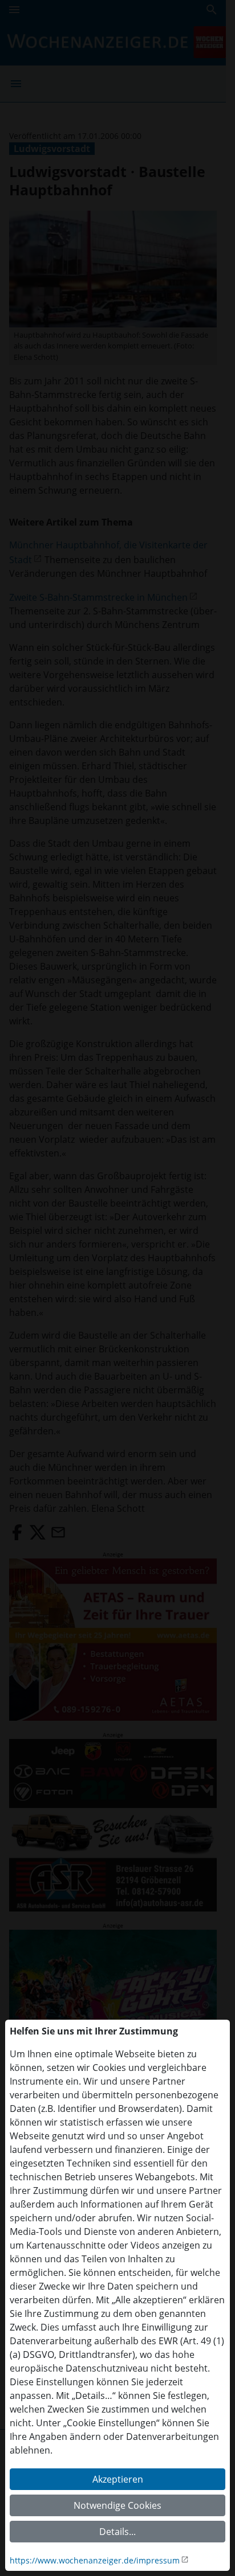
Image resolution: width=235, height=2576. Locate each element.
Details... (117, 2532)
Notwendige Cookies (117, 2505)
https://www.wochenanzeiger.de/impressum (95, 2560)
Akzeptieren (118, 2479)
